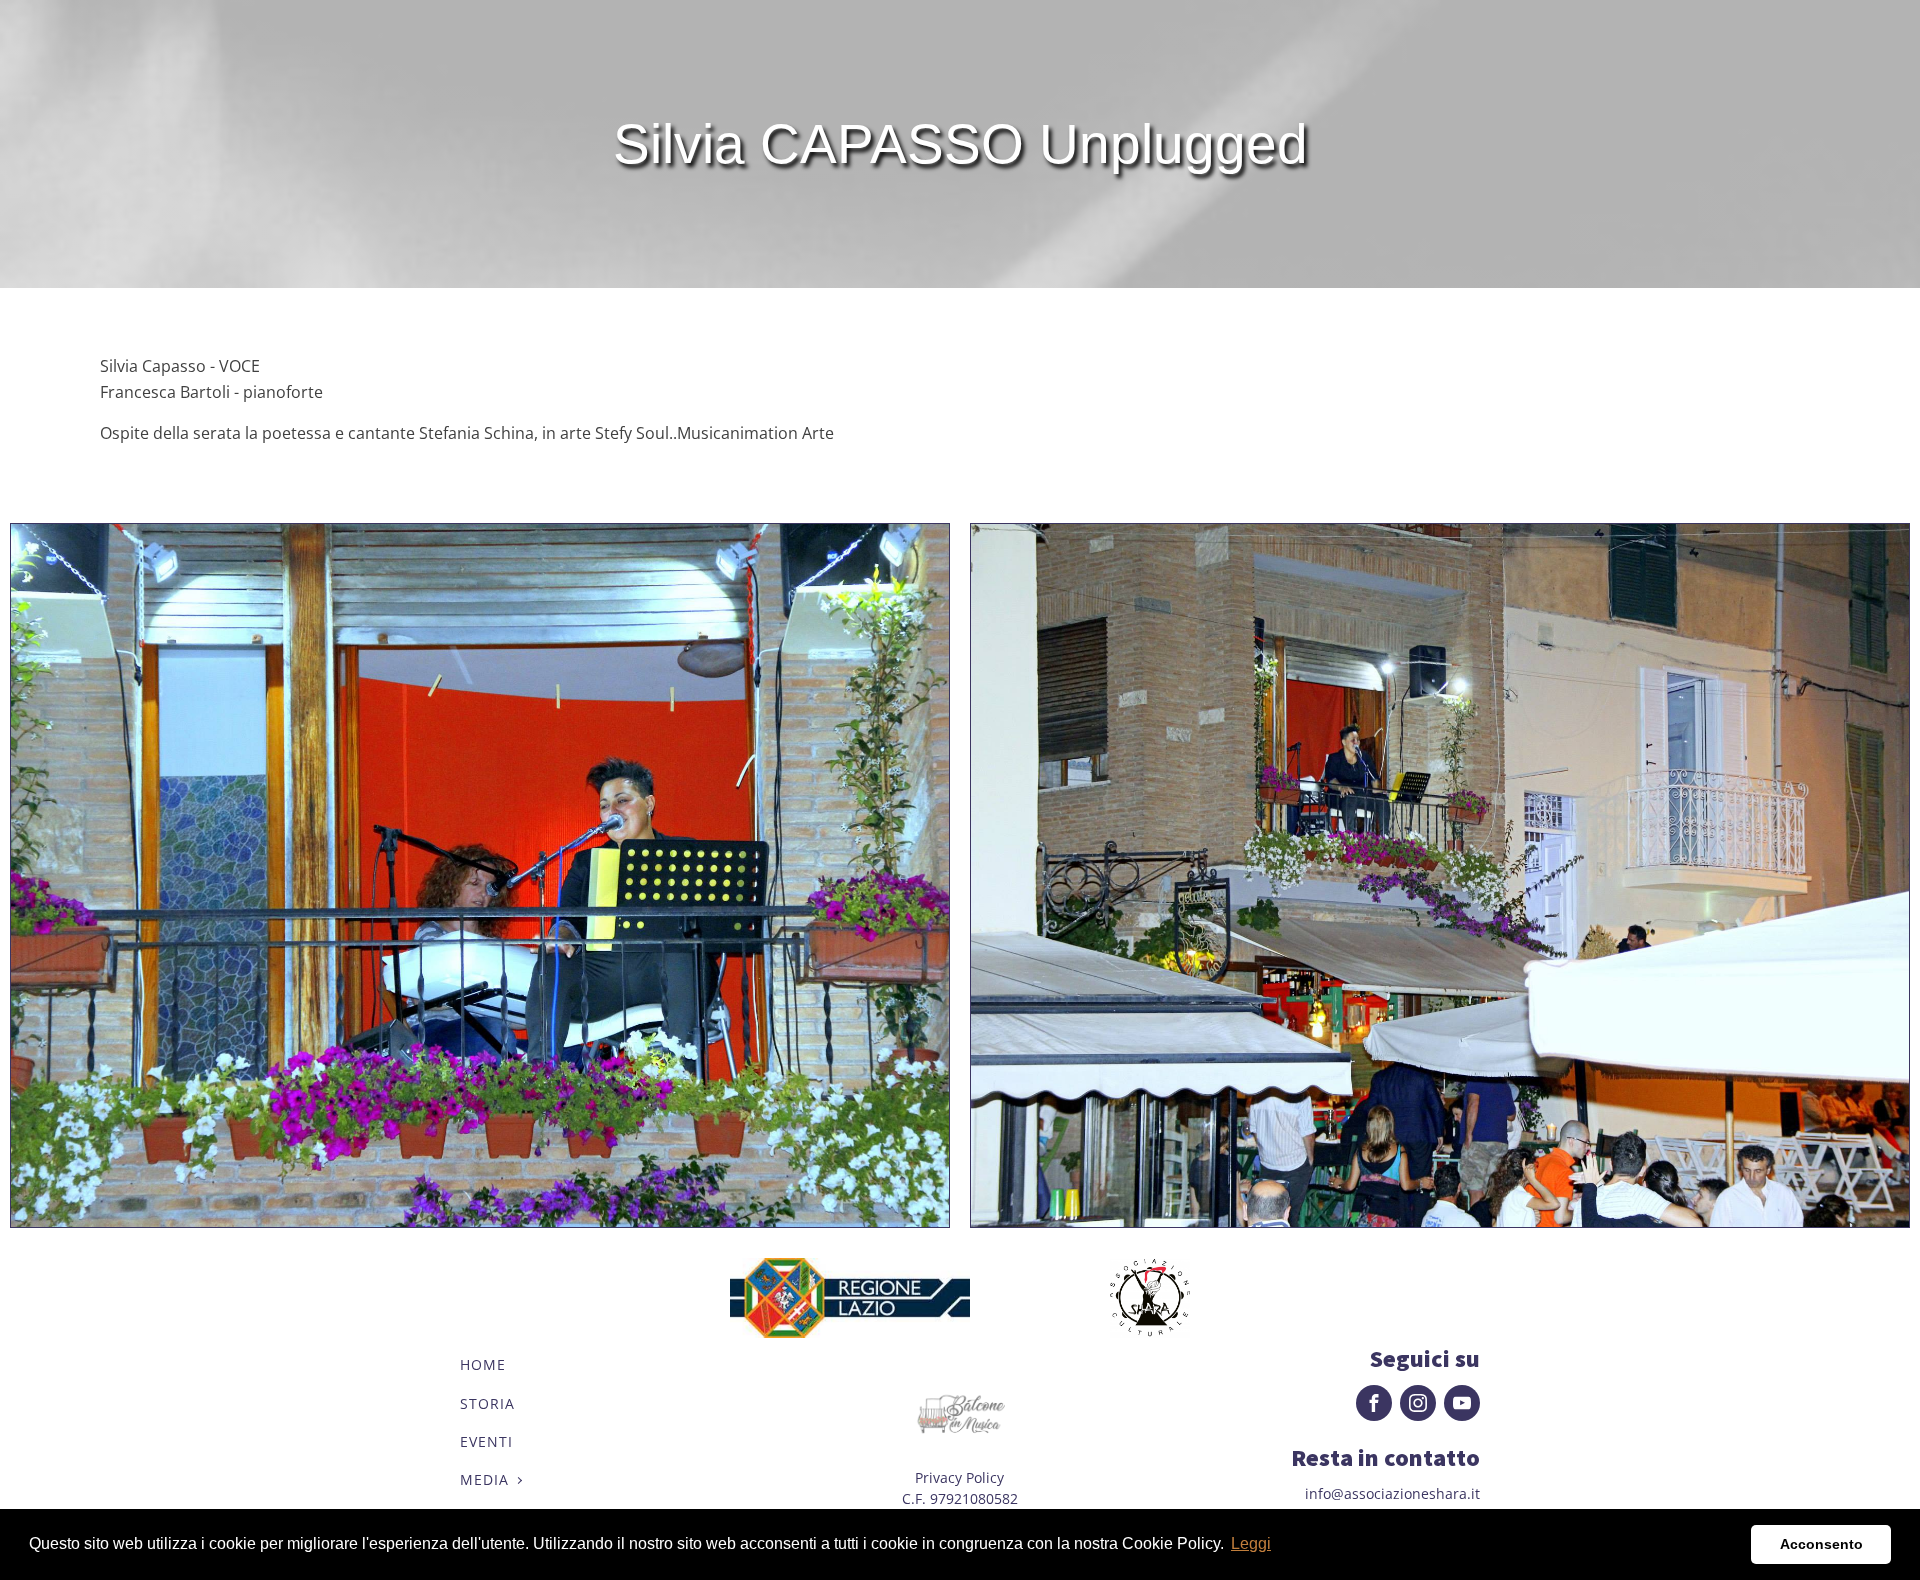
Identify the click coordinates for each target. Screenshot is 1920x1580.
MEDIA (484, 1479)
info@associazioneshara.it (1392, 1493)
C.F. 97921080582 (960, 1498)
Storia (487, 1403)
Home (483, 1364)
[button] (1730, 1545)
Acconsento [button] (1821, 1544)
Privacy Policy (959, 1477)
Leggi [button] (1251, 1543)
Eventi (486, 1441)
